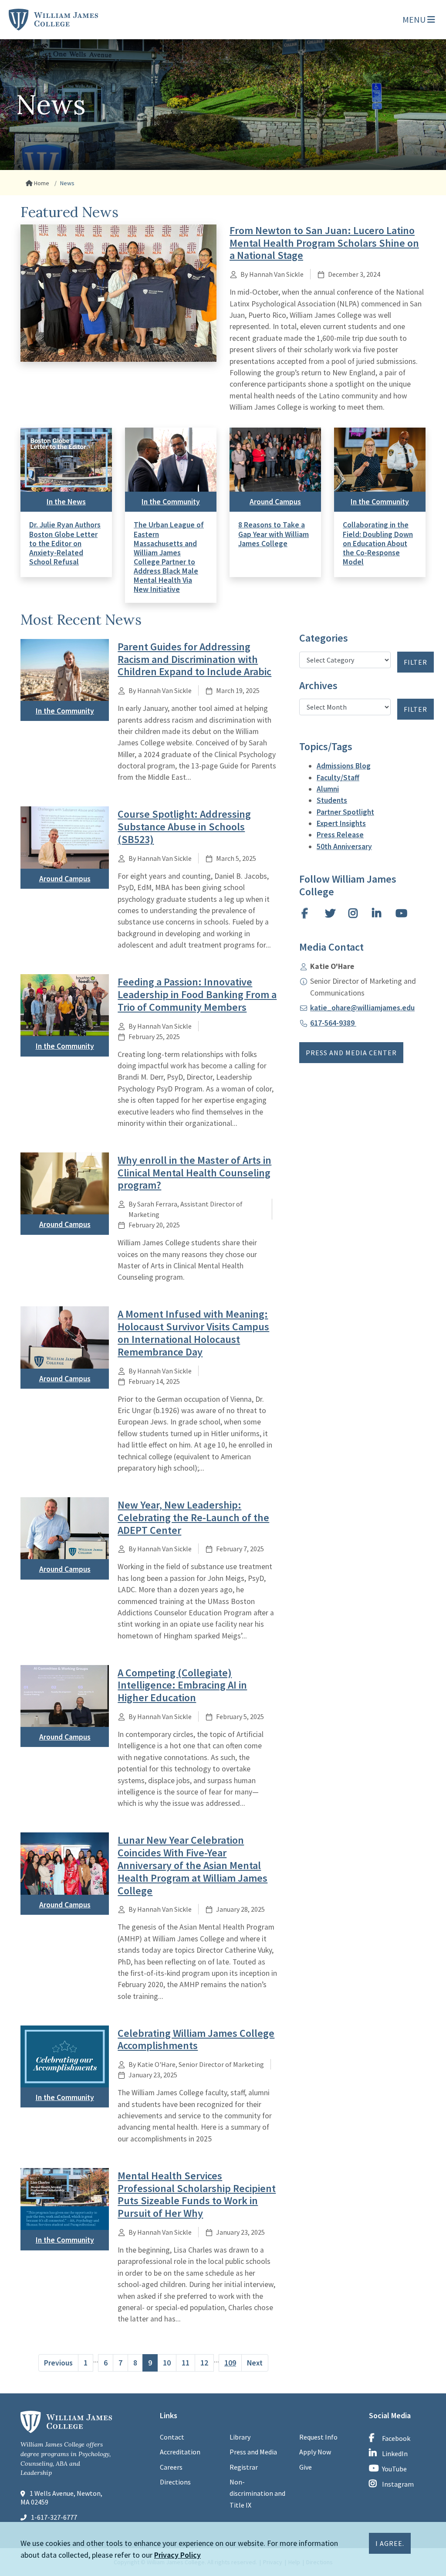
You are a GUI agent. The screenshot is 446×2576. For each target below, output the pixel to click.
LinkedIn (395, 2454)
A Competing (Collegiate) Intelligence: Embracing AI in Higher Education (182, 1685)
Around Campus (275, 502)
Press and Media (253, 2452)
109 (230, 2363)
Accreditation (180, 2452)
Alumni (328, 789)
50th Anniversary (344, 846)
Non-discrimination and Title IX (257, 2493)
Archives (318, 686)
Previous (58, 2363)
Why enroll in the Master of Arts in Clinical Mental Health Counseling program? (194, 1173)
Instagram (398, 2484)
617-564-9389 (333, 1023)
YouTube (394, 2469)
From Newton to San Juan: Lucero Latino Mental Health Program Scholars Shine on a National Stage (324, 243)
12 (204, 2363)
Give (306, 2467)
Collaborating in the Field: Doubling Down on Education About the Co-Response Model (378, 543)
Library (240, 2437)
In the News (66, 502)
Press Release (340, 835)
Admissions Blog (344, 766)
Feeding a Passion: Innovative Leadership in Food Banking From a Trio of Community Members (197, 994)
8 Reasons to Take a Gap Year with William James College (274, 534)
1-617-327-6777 (54, 2517)
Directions (175, 2482)
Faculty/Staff (338, 778)
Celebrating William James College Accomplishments (196, 2039)
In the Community (171, 502)
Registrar (244, 2467)
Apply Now (315, 2452)
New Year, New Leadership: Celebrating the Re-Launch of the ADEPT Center (193, 1517)
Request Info (318, 2437)
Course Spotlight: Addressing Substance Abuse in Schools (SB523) (184, 827)
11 (186, 2363)
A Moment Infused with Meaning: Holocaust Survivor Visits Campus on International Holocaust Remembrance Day (193, 1333)
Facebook (396, 2438)
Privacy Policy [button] (177, 2555)
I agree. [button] (390, 2543)
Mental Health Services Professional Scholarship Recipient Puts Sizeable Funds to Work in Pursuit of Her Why (197, 2194)
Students (332, 800)
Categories (324, 638)
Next (255, 2363)
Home (41, 183)
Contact (172, 2437)
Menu (415, 19)
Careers (171, 2467)
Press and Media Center (351, 1053)
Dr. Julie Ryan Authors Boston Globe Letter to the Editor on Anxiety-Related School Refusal (65, 543)
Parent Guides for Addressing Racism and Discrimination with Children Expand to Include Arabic (194, 659)
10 (167, 2363)
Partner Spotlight (345, 812)
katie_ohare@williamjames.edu (362, 1008)
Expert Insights (341, 823)
